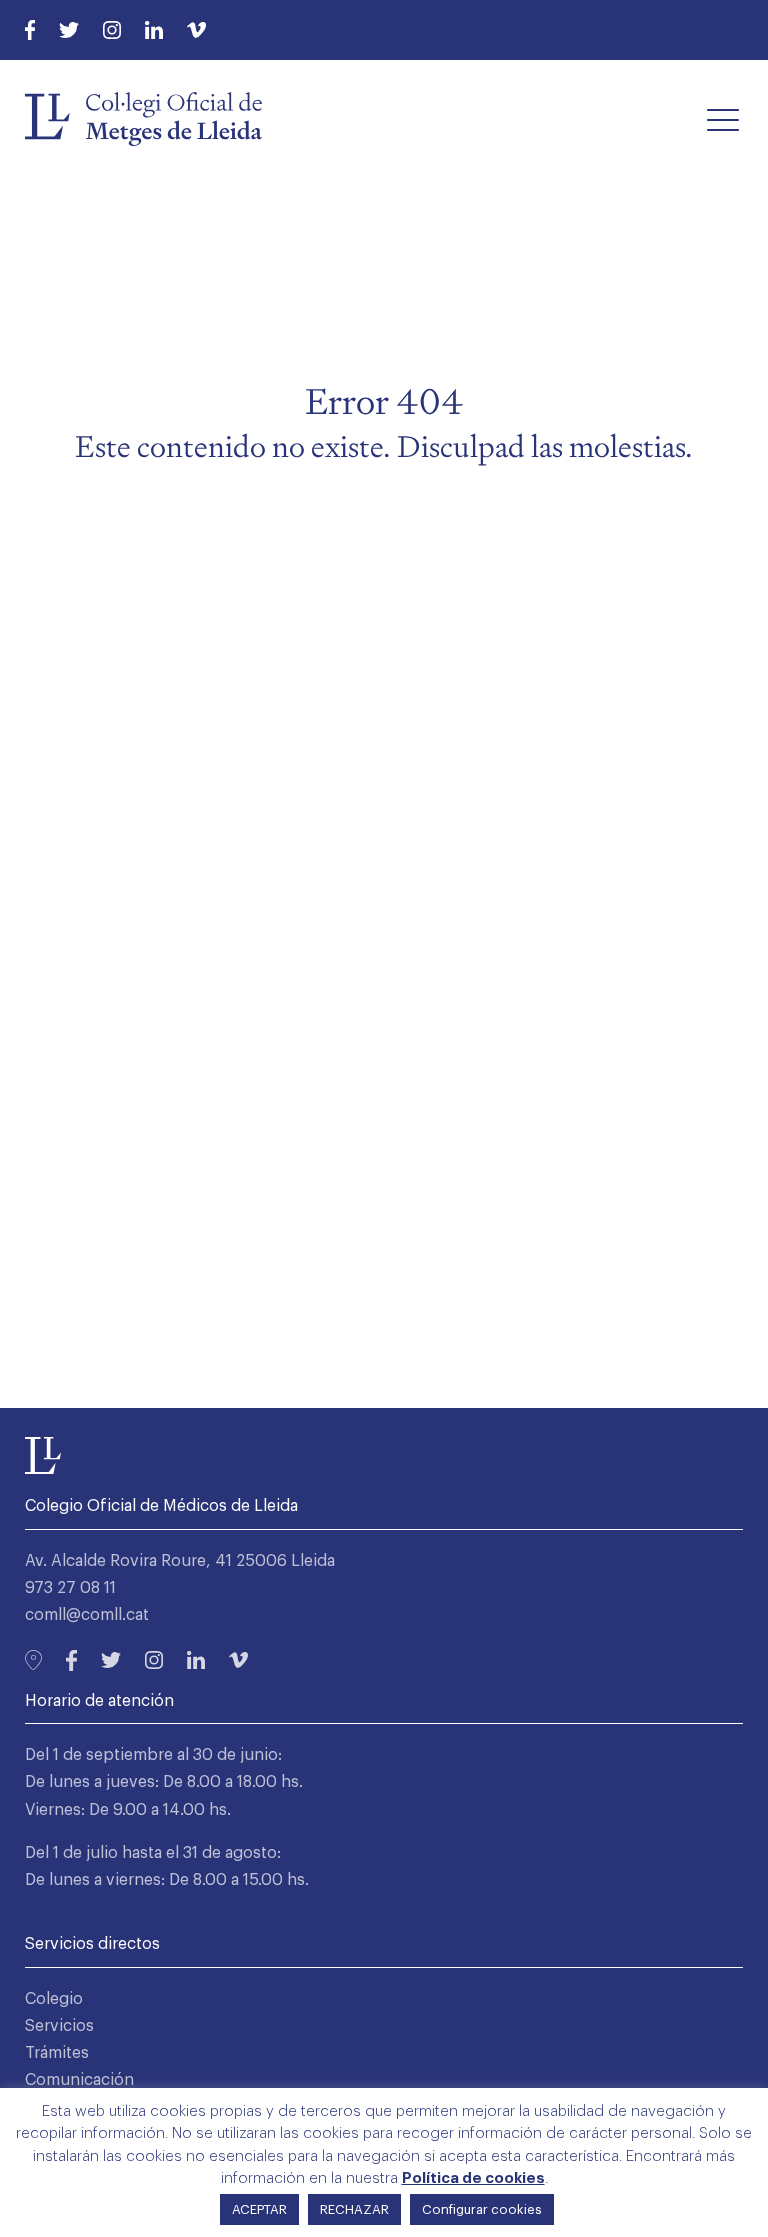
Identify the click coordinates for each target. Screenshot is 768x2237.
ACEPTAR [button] (259, 2209)
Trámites (57, 2053)
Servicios (59, 2026)
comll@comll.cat (87, 1615)
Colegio (54, 1999)
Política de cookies (473, 2178)
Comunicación (79, 2080)
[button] (723, 119)
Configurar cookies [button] (482, 2209)
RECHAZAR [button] (354, 2209)
